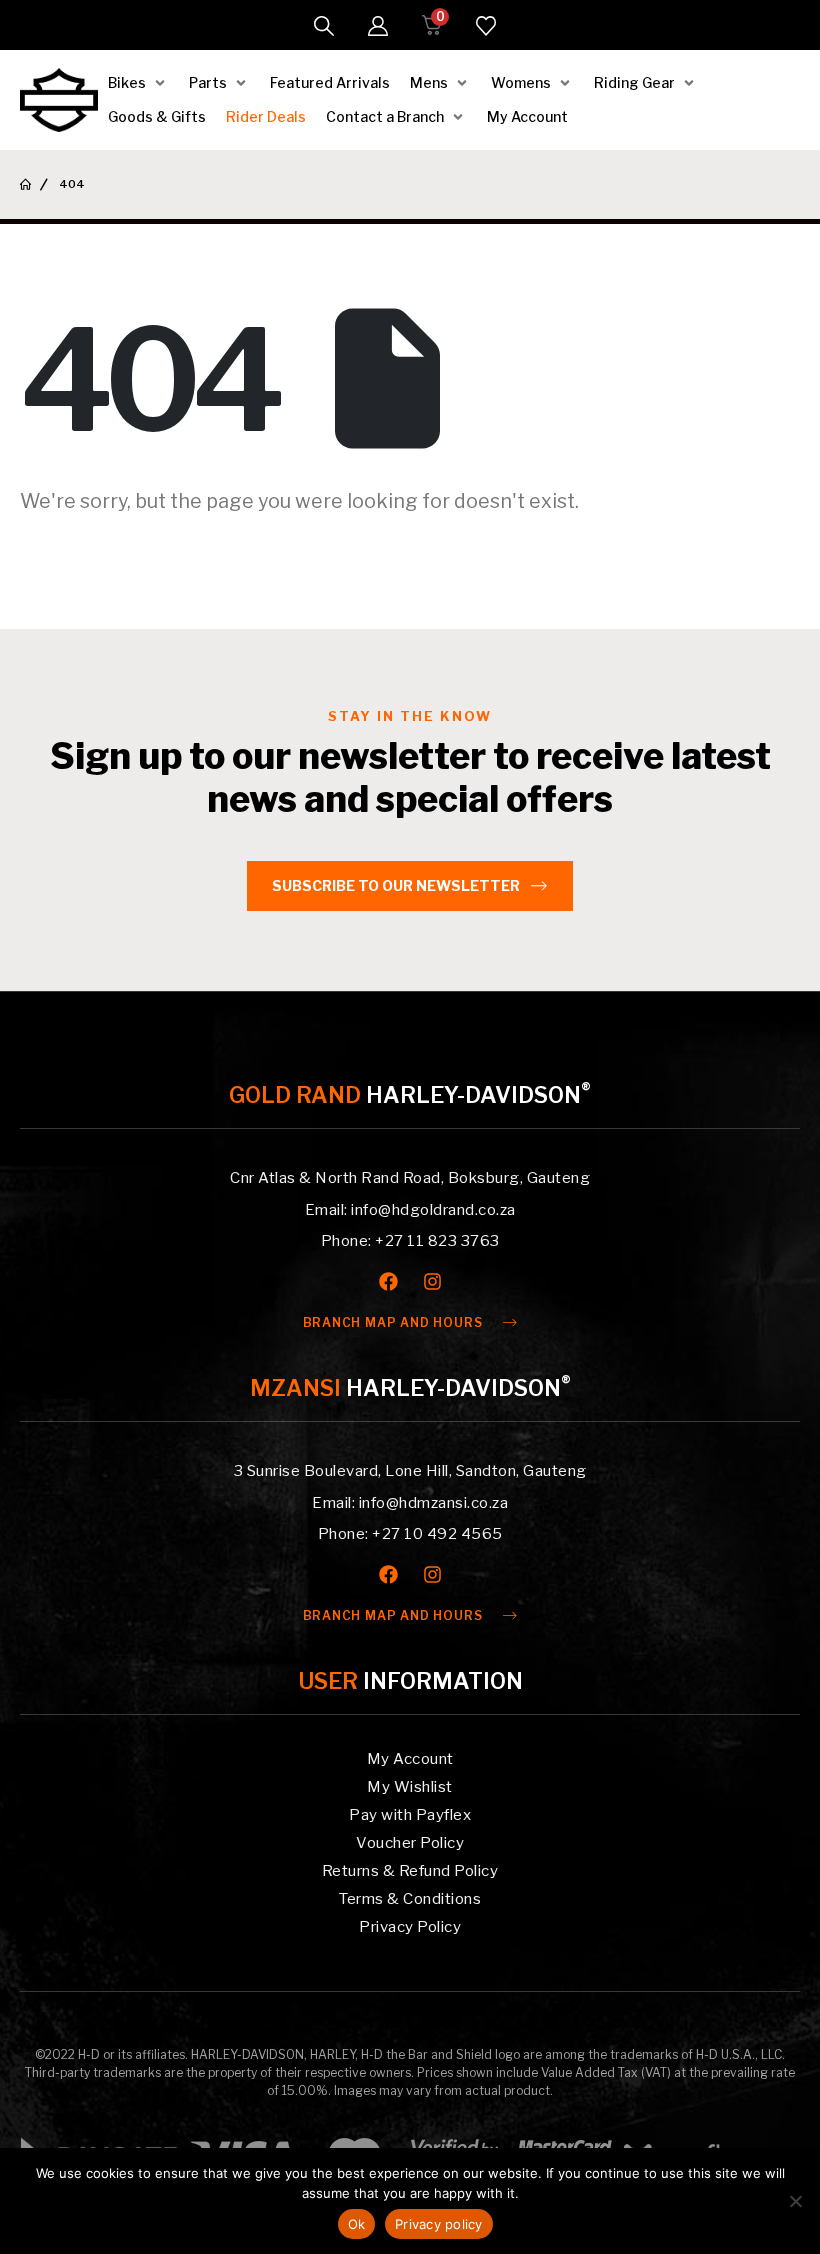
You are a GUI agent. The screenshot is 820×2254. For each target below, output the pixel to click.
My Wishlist (410, 1787)
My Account (410, 1759)
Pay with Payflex (410, 1815)
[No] (795, 2201)
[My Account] (378, 26)
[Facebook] (388, 1281)
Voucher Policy (410, 1843)
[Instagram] (432, 1281)
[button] (324, 26)
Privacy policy (439, 2224)
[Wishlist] (486, 26)
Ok (357, 2224)
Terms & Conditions (410, 1899)
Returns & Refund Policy (410, 1871)
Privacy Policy (410, 1927)
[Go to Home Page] (25, 184)
